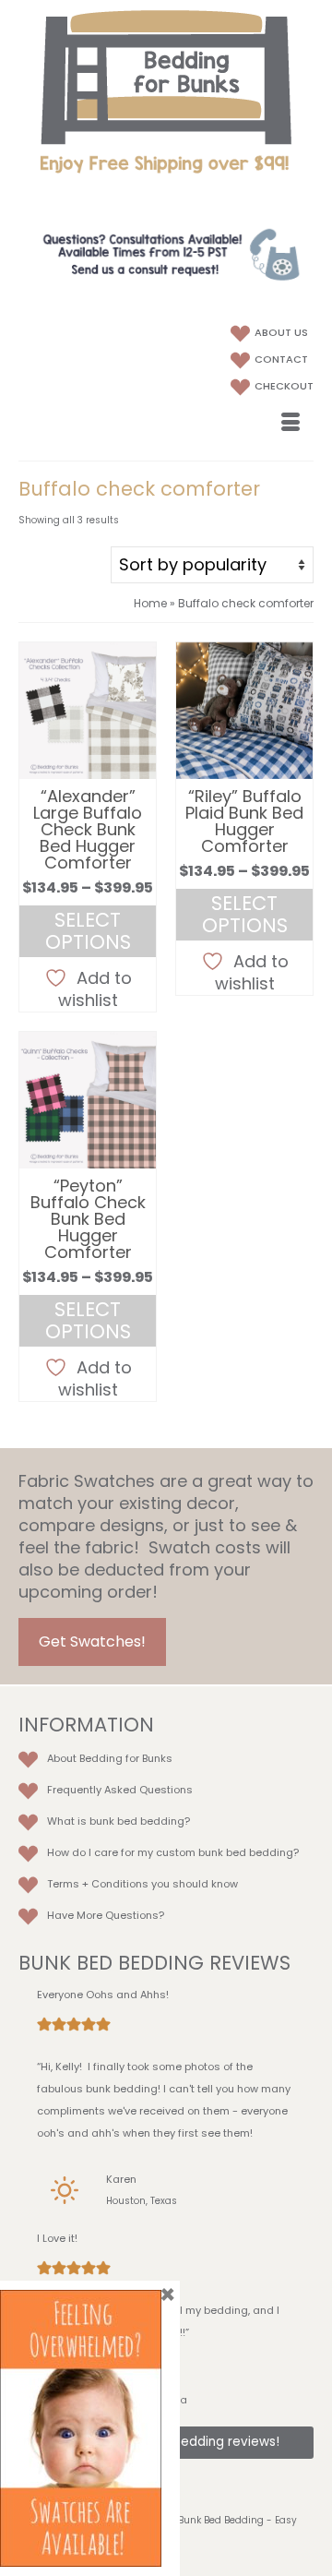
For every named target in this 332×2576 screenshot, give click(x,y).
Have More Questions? (106, 1915)
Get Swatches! (92, 1641)
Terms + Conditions (98, 1884)
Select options (88, 931)
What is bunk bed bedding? (119, 1821)
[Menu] (290, 424)
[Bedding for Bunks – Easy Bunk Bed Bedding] (166, 77)
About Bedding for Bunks (110, 1758)
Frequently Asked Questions (120, 1790)
